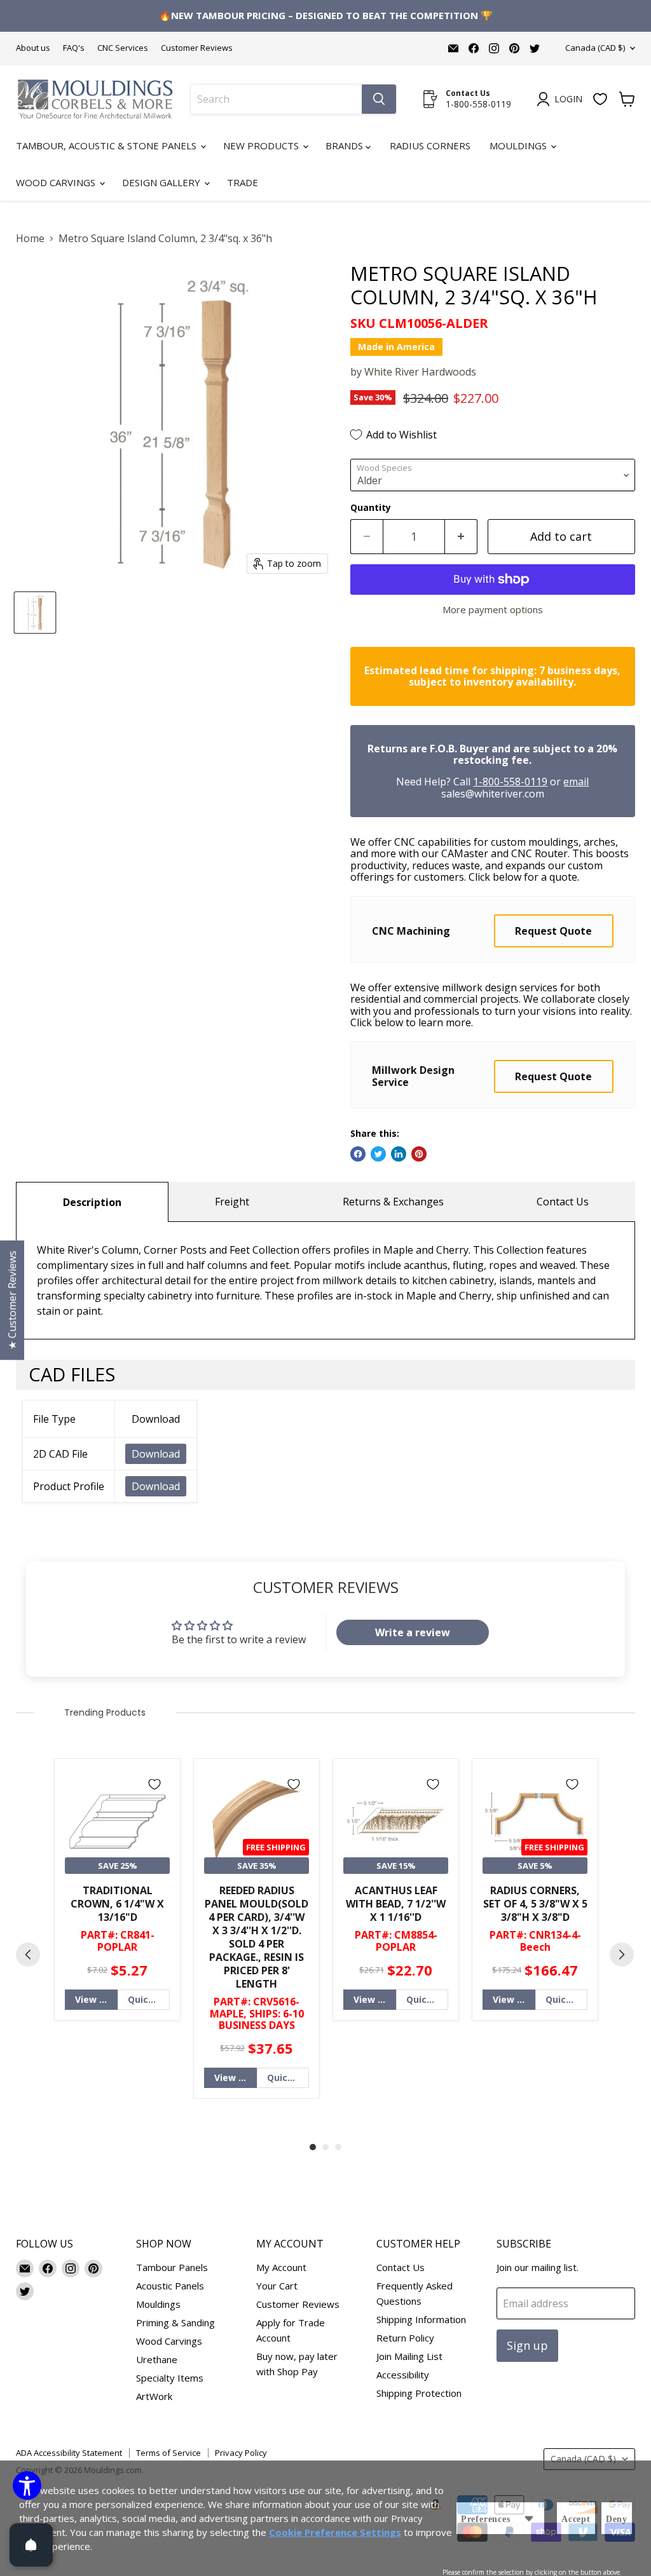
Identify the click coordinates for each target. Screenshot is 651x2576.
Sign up (527, 2345)
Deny (617, 2519)
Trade (243, 182)
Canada (595, 48)
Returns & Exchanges (393, 1202)
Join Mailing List (409, 2356)
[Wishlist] (600, 99)
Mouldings (519, 146)
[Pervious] (28, 1955)
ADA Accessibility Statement (69, 2453)
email (576, 782)
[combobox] (276, 99)
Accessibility (403, 2375)
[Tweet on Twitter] (378, 1154)
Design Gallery (162, 182)
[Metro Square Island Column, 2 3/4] (35, 613)
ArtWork (154, 2396)
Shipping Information (421, 2319)
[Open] (31, 2545)
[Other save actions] (529, 2518)
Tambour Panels (172, 2267)
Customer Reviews (197, 48)
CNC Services (123, 48)
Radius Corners (430, 146)
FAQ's (74, 48)
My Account (281, 2267)
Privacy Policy (241, 2453)
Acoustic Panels (170, 2286)
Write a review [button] (413, 1632)
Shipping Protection (419, 2393)
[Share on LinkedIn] (399, 1154)
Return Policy (405, 2338)
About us (33, 48)
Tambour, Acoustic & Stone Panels (107, 146)
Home (30, 238)
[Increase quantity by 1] (461, 537)
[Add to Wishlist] (154, 1784)
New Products (262, 146)
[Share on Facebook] (358, 1154)
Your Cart (277, 2286)
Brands (346, 146)
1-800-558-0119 (510, 782)
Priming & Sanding (175, 2322)
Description (92, 1202)
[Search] (379, 99)
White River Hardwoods (420, 372)
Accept (576, 2519)
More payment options (493, 610)
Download (156, 1454)
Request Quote (553, 931)
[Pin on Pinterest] (419, 1154)
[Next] (622, 1955)
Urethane (157, 2359)
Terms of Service (168, 2453)
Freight (232, 1202)
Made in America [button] (396, 347)
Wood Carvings (57, 182)
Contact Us (563, 1202)
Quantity (371, 508)
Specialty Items (170, 2378)
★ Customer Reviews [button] (12, 1300)
